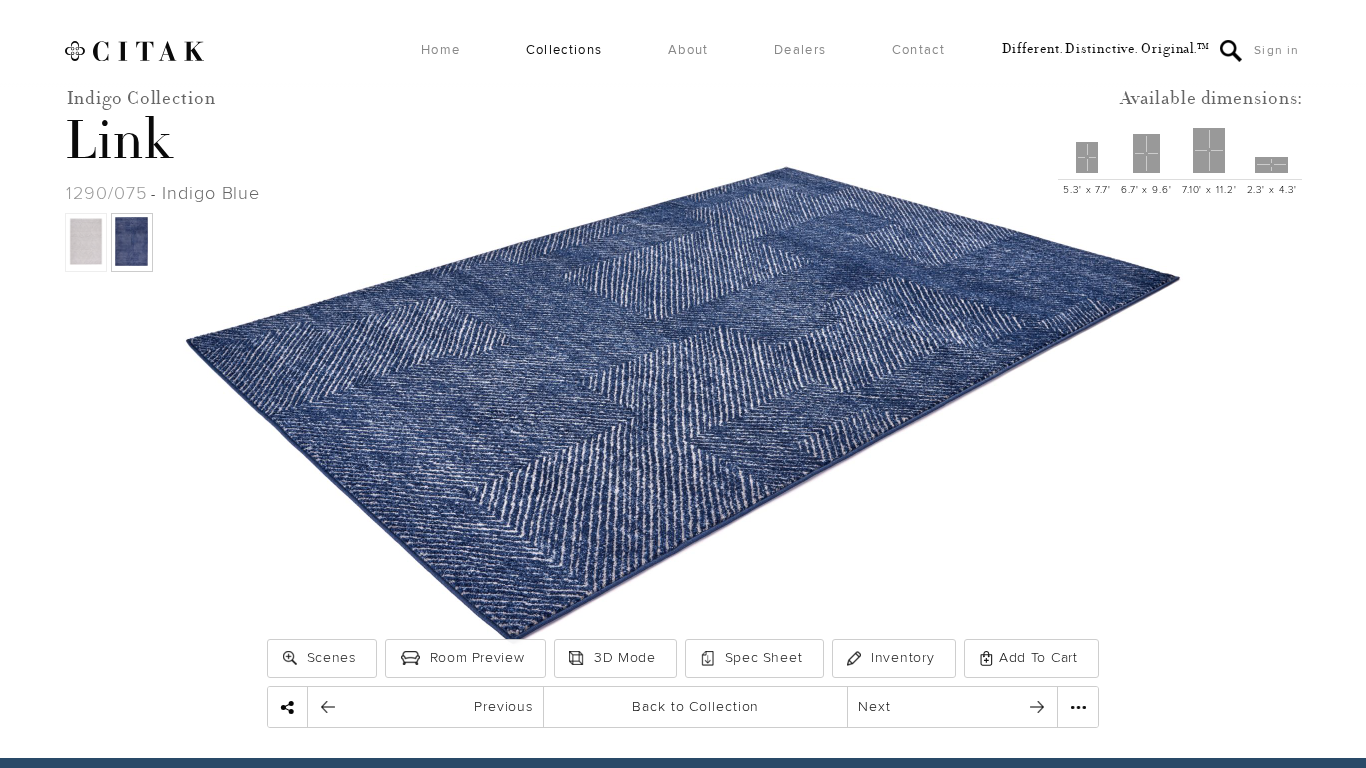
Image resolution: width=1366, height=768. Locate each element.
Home (440, 50)
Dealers (800, 50)
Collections (564, 50)
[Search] (1231, 51)
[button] (290, 658)
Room (477, 657)
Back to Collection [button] (695, 706)
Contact (918, 50)
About (688, 50)
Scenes (331, 657)
